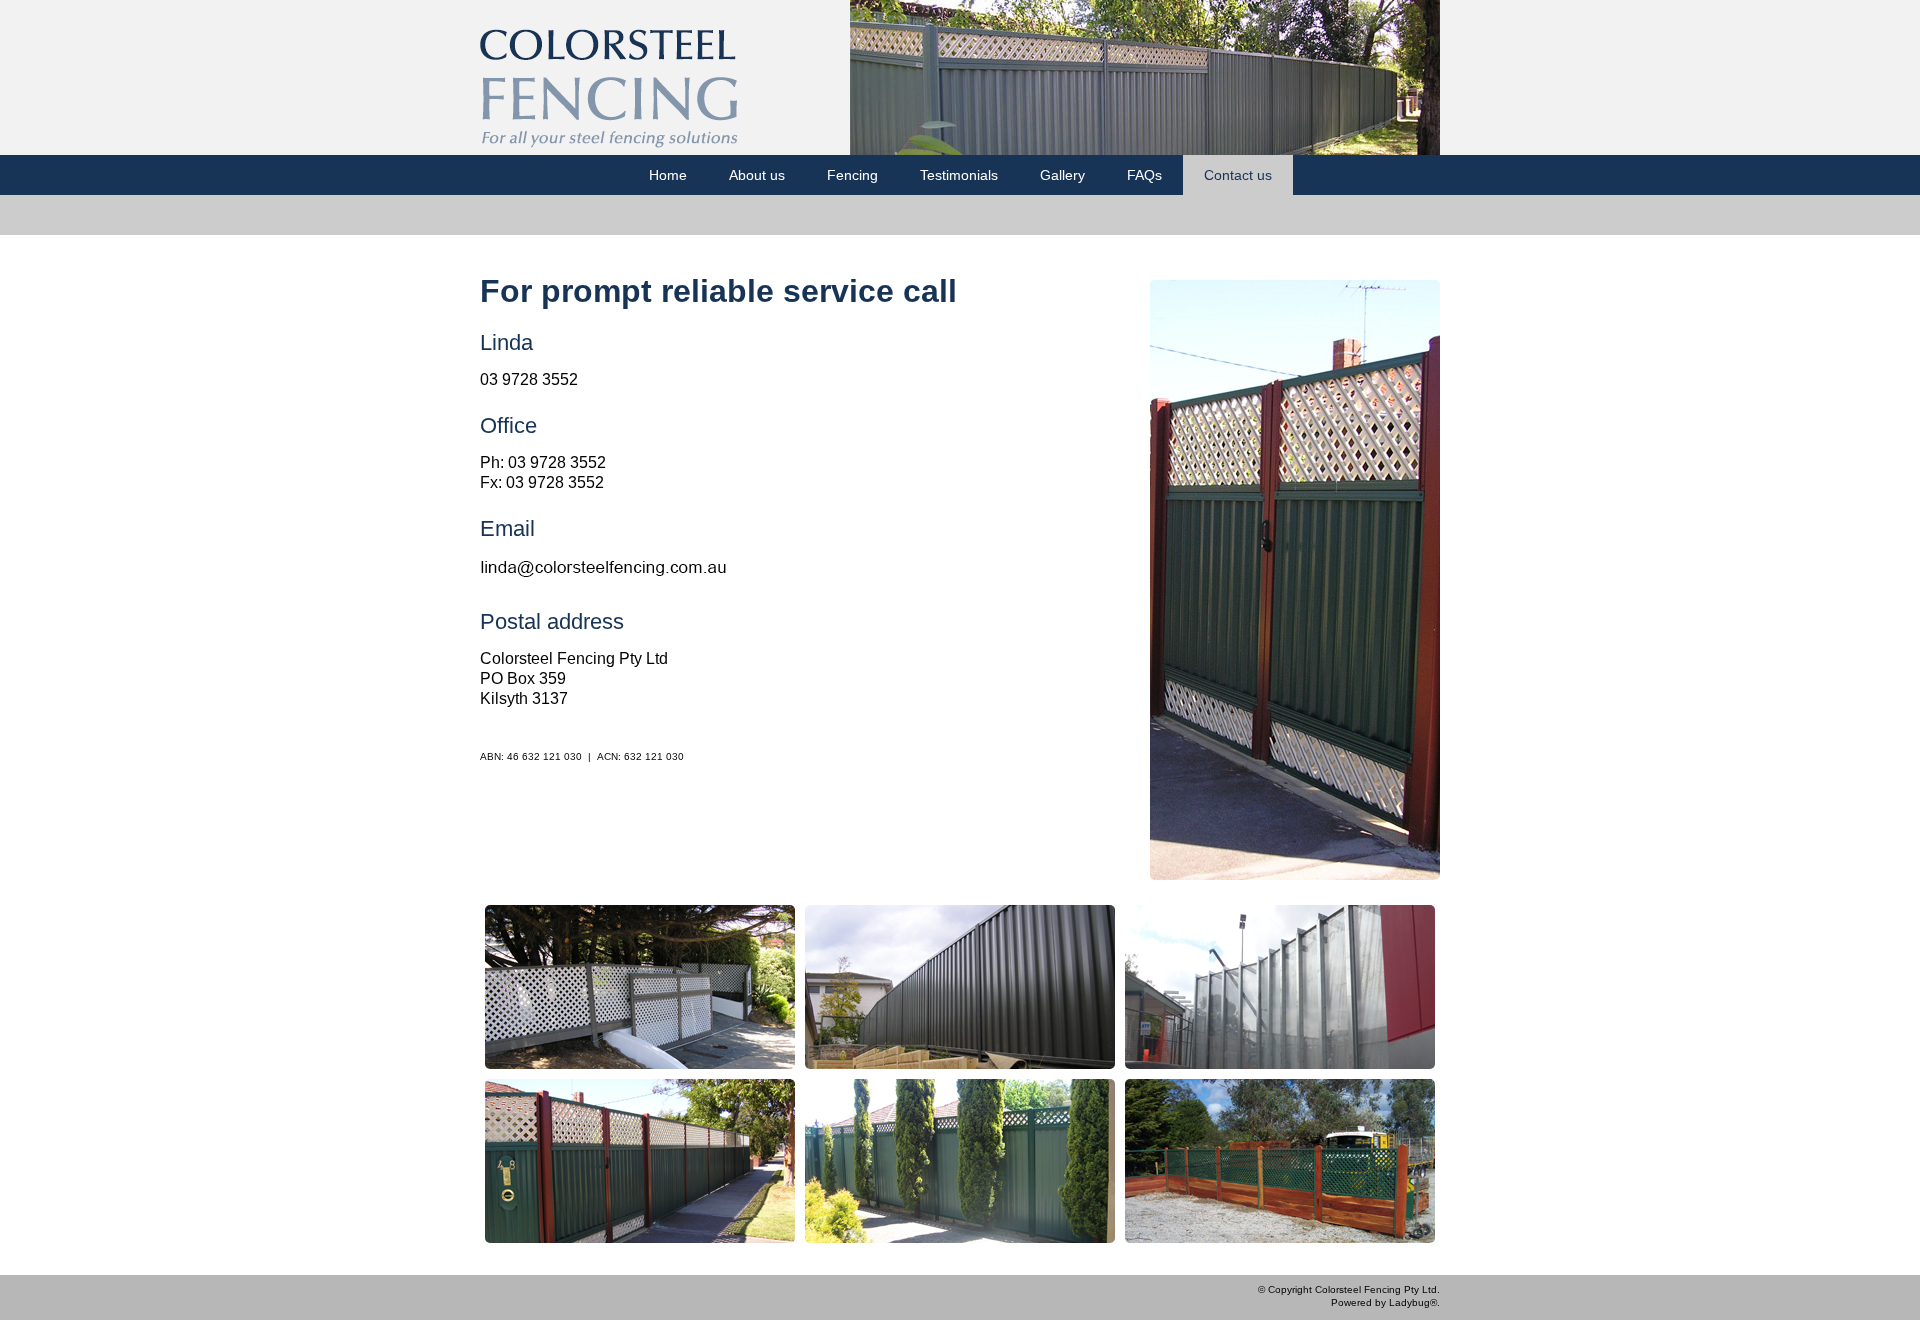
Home (668, 175)
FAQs (1144, 175)
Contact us (1238, 175)
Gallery (1062, 175)
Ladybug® (1413, 1302)
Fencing (852, 175)
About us (757, 175)
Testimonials (959, 175)
